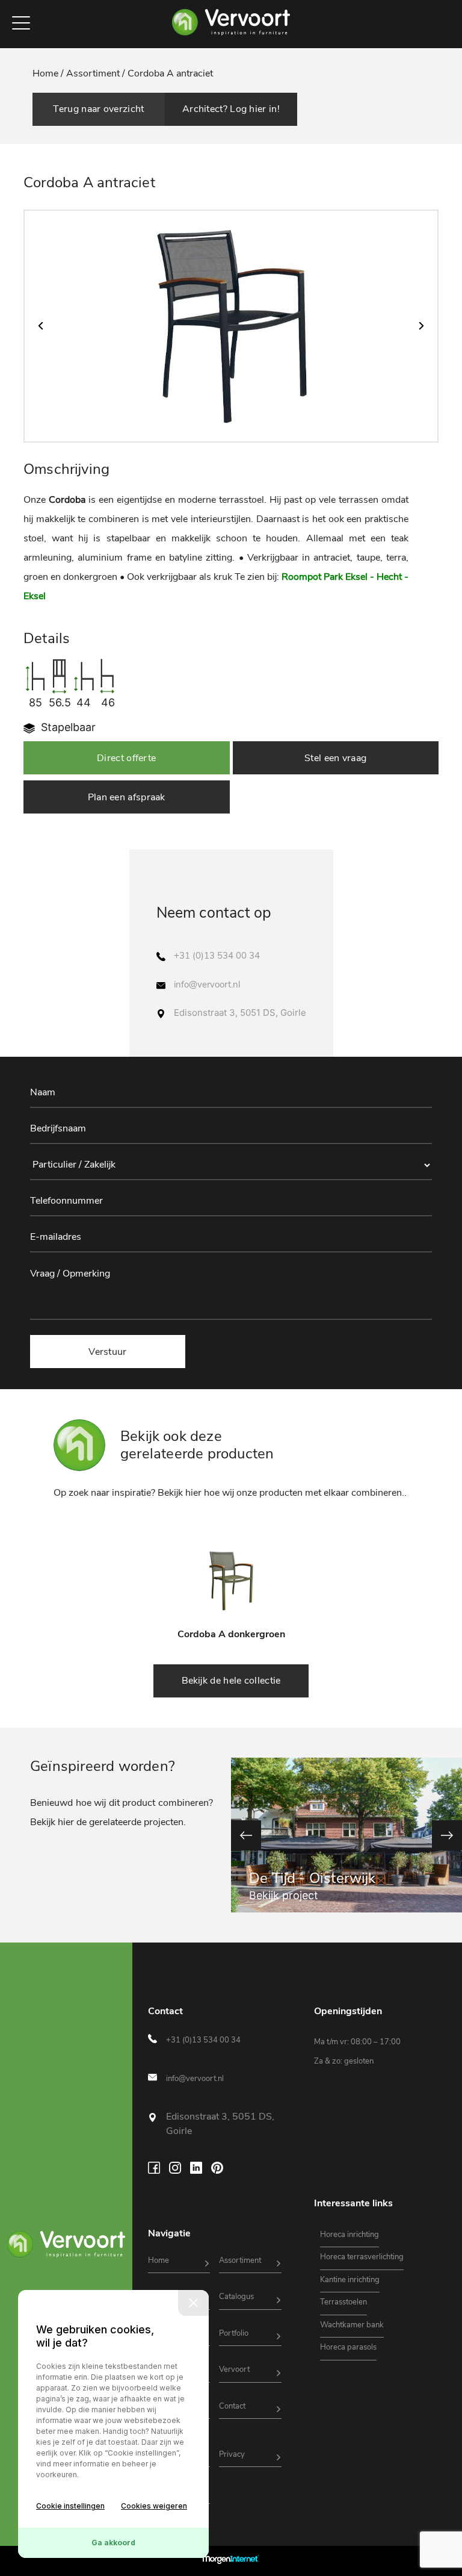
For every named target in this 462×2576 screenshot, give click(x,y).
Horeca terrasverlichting (362, 2257)
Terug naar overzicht (98, 109)
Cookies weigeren (154, 2506)
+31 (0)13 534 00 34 (217, 956)
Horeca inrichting (350, 2235)
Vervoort (234, 2369)
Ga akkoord (113, 2543)
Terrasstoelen (343, 2302)
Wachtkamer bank (352, 2325)
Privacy (232, 2454)
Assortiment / (96, 73)
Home (159, 2260)
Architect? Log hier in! (231, 109)
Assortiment (240, 2260)
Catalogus (236, 2297)
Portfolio (234, 2333)
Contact (232, 2406)
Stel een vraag (335, 758)
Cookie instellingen (70, 2506)
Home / (49, 73)
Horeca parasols (348, 2347)
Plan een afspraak (127, 797)
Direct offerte (126, 758)
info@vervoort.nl (207, 985)
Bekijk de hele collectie (231, 1681)
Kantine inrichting (350, 2280)
